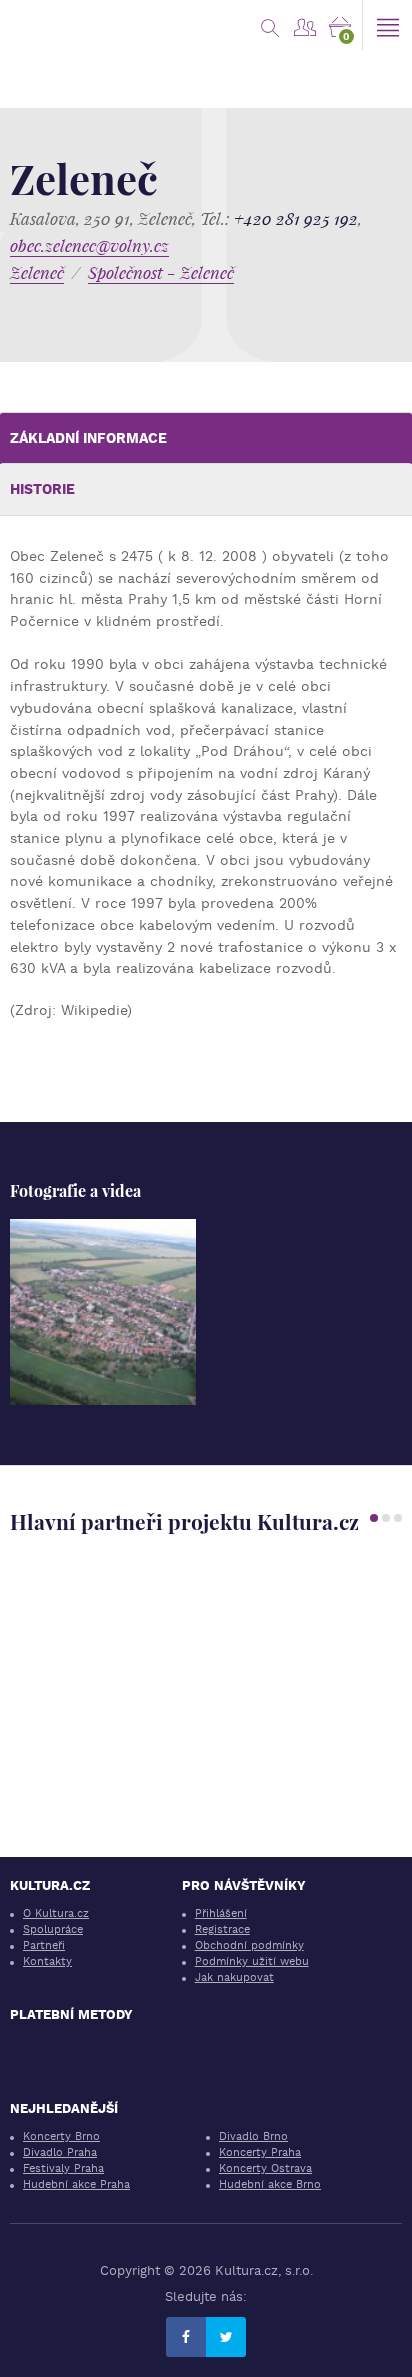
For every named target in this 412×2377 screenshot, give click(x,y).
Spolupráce (53, 1929)
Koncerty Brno (61, 2136)
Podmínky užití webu (252, 1961)
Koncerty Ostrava (265, 2168)
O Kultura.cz (56, 1913)
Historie (42, 489)
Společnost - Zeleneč (161, 272)
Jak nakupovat (234, 1977)
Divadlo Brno (253, 2136)
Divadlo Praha (60, 2152)
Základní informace (88, 438)
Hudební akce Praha (76, 2184)
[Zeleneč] (103, 1312)
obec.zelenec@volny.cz (89, 245)
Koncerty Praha (260, 2152)
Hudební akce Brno (270, 2184)
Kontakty (47, 1961)
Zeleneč (37, 272)
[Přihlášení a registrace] (304, 25)
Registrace (222, 1929)
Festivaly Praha (63, 2168)
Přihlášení (221, 1913)
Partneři (44, 1945)
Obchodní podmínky (249, 1945)
